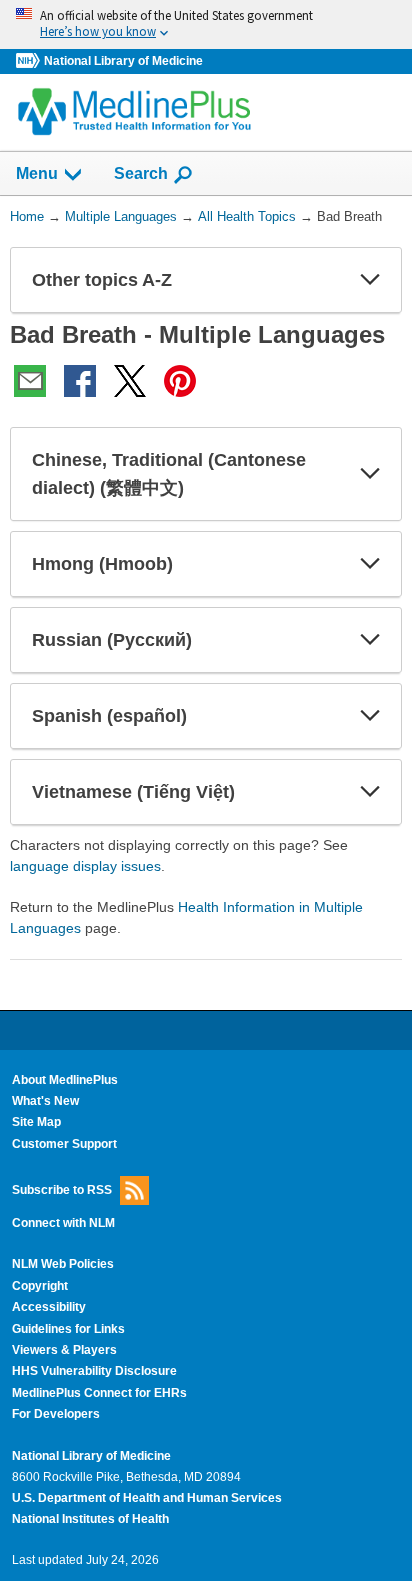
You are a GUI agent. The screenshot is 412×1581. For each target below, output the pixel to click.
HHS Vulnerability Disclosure (94, 1371)
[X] (130, 381)
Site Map (36, 1122)
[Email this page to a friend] (30, 381)
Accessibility (49, 1307)
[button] (370, 280)
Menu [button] (37, 173)
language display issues (85, 866)
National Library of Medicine (123, 61)
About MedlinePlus (65, 1080)
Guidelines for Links (68, 1329)
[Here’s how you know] (206, 24)
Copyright (40, 1286)
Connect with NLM (63, 1223)
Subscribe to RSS (62, 1190)
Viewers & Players (64, 1350)
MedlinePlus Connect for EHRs (99, 1393)
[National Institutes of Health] (30, 61)
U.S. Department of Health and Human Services (147, 1498)
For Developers (56, 1414)
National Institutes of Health (90, 1519)
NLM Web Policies (63, 1264)
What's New (45, 1101)
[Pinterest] (180, 381)
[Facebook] (80, 381)
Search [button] (141, 173)
